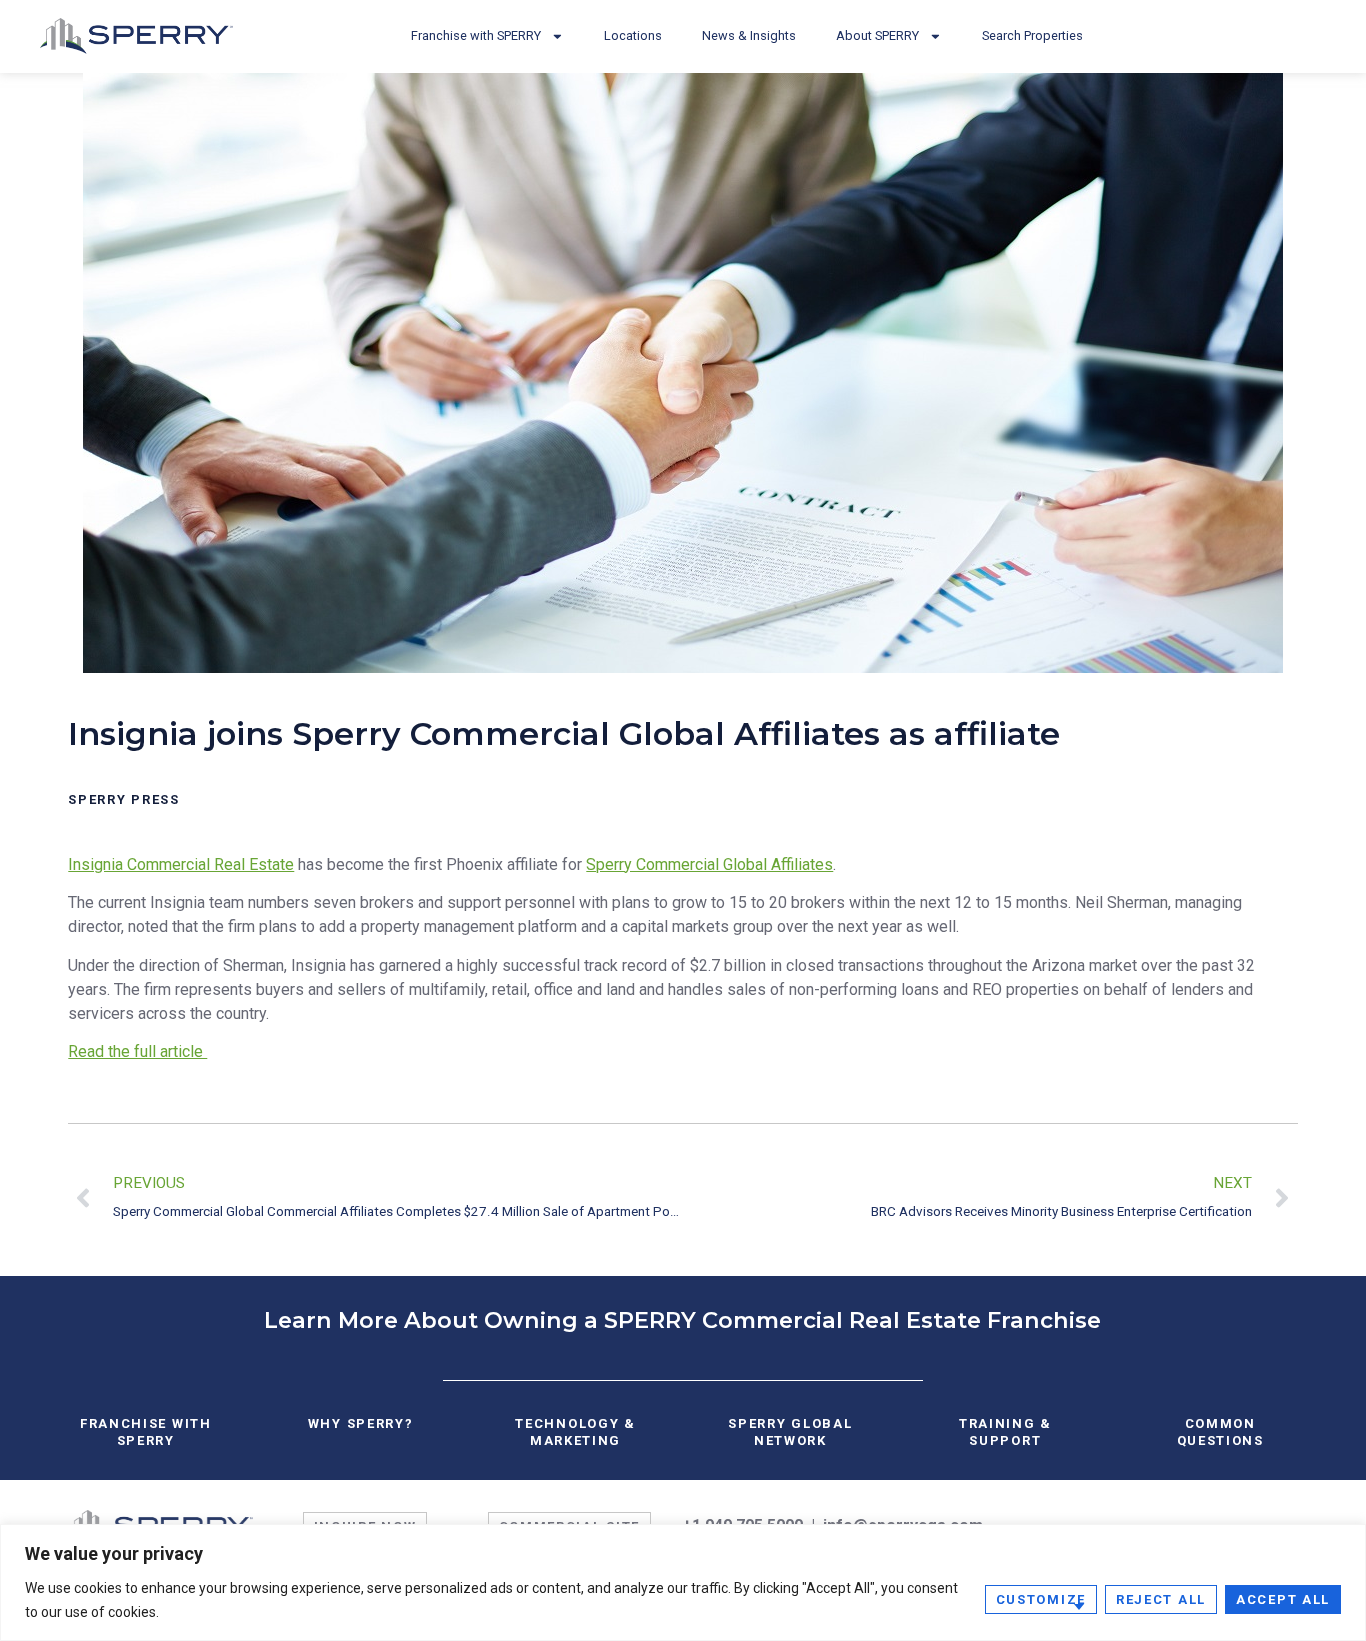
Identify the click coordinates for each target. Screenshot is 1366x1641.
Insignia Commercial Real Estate (181, 864)
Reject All (1161, 1599)
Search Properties (1032, 35)
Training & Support (1005, 1432)
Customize (1041, 1599)
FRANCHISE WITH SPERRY (146, 1432)
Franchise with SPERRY (476, 35)
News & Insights (749, 35)
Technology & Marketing (575, 1432)
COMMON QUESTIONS (1220, 1432)
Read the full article (137, 1051)
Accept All (1283, 1599)
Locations (633, 35)
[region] (683, 1582)
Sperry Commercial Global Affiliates (709, 864)
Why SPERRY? (361, 1423)
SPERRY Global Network (790, 1432)
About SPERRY (877, 35)
